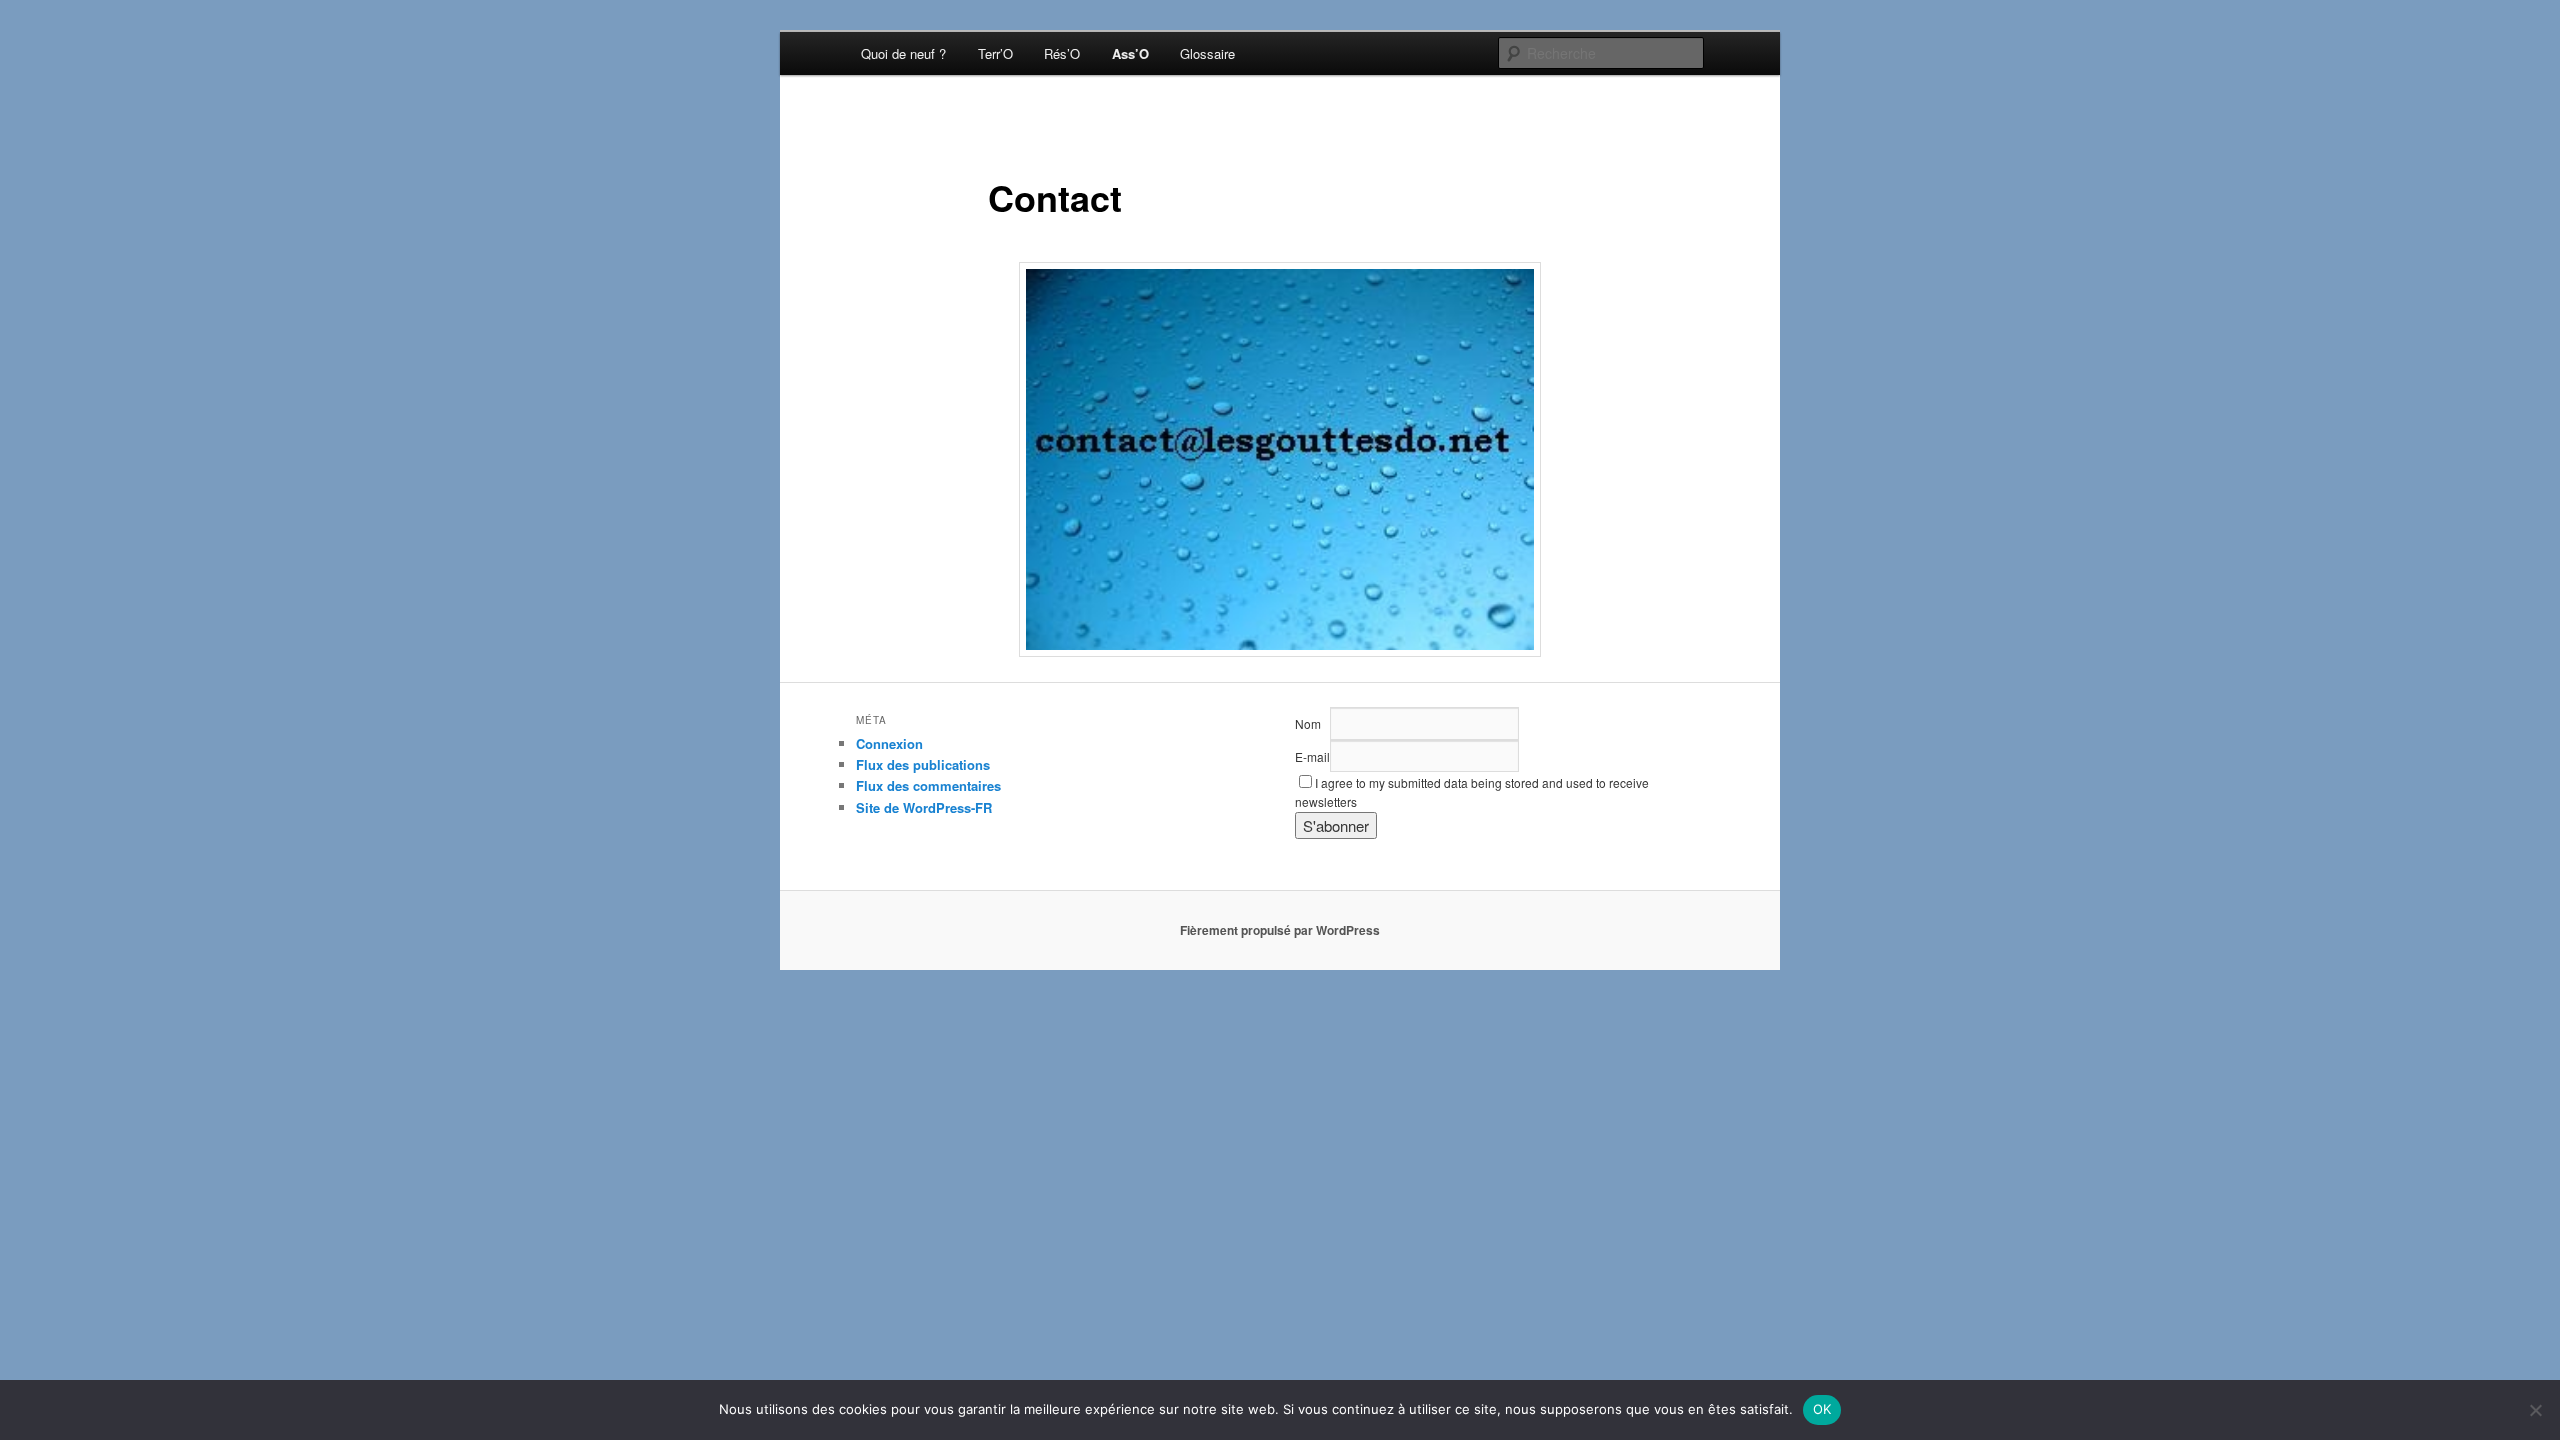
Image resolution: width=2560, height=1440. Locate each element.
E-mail (1312, 756)
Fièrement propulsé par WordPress (1280, 930)
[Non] (2535, 1410)
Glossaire (1207, 53)
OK (1822, 1409)
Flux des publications (923, 764)
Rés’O (1062, 53)
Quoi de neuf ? (903, 53)
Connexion (889, 743)
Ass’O (1130, 53)
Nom (1308, 723)
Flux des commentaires (928, 785)
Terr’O (995, 53)
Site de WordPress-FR (924, 807)
